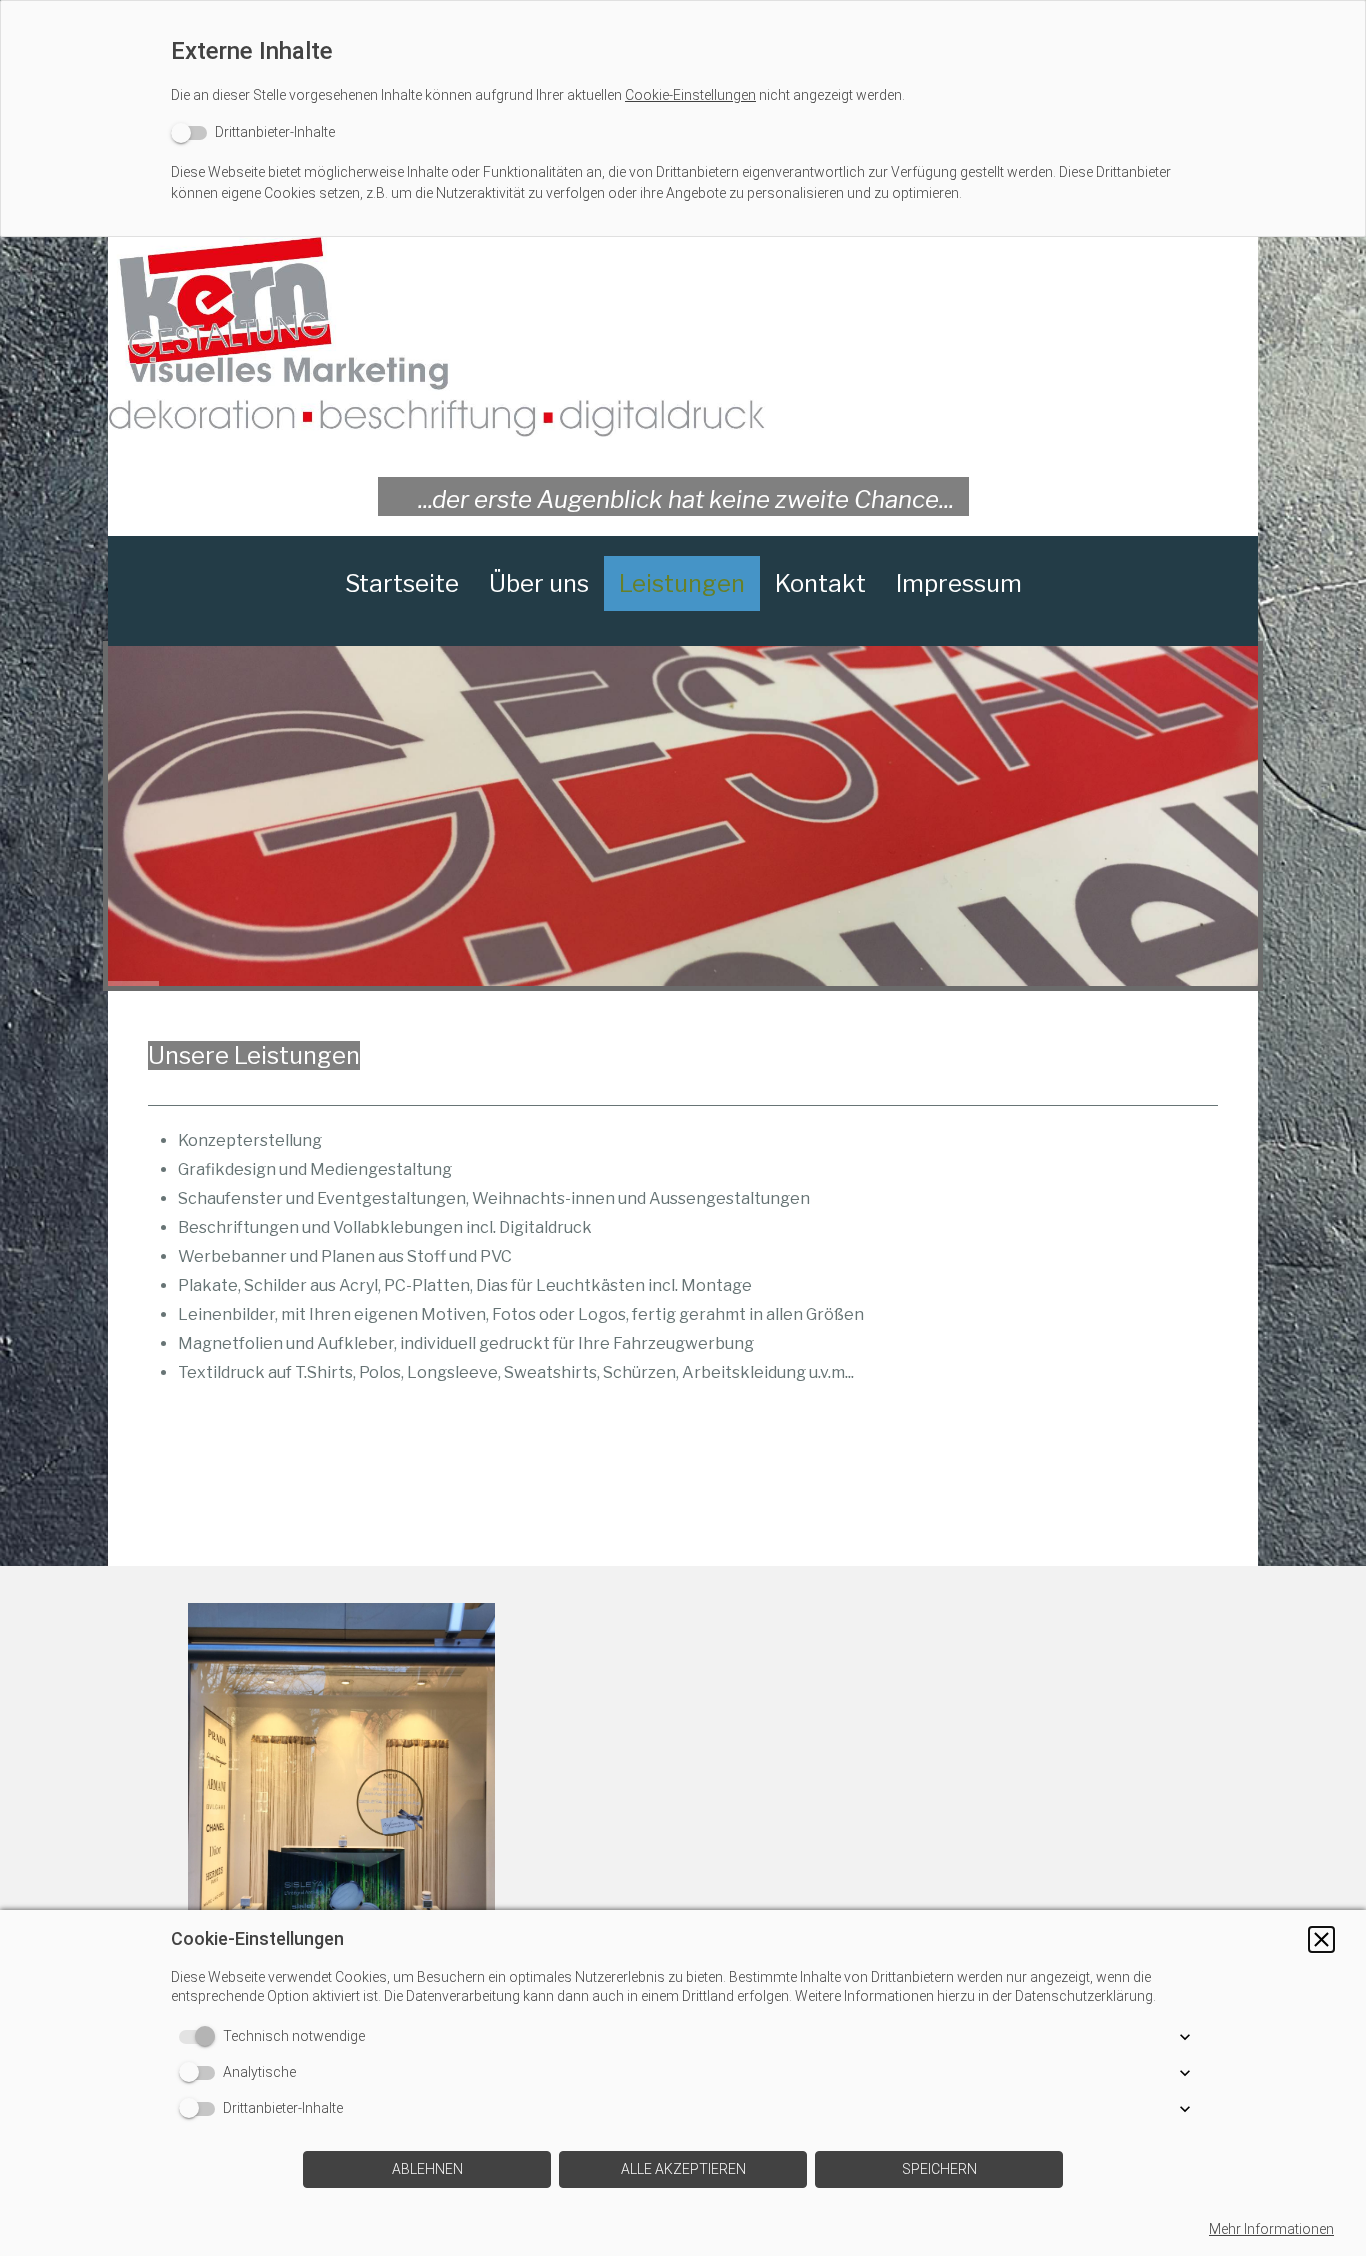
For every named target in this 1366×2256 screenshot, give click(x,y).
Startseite (402, 583)
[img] (683, 337)
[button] (1321, 1939)
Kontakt (820, 583)
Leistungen (682, 583)
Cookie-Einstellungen (690, 95)
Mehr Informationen (1271, 2229)
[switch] (253, 132)
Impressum (959, 583)
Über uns (539, 583)
